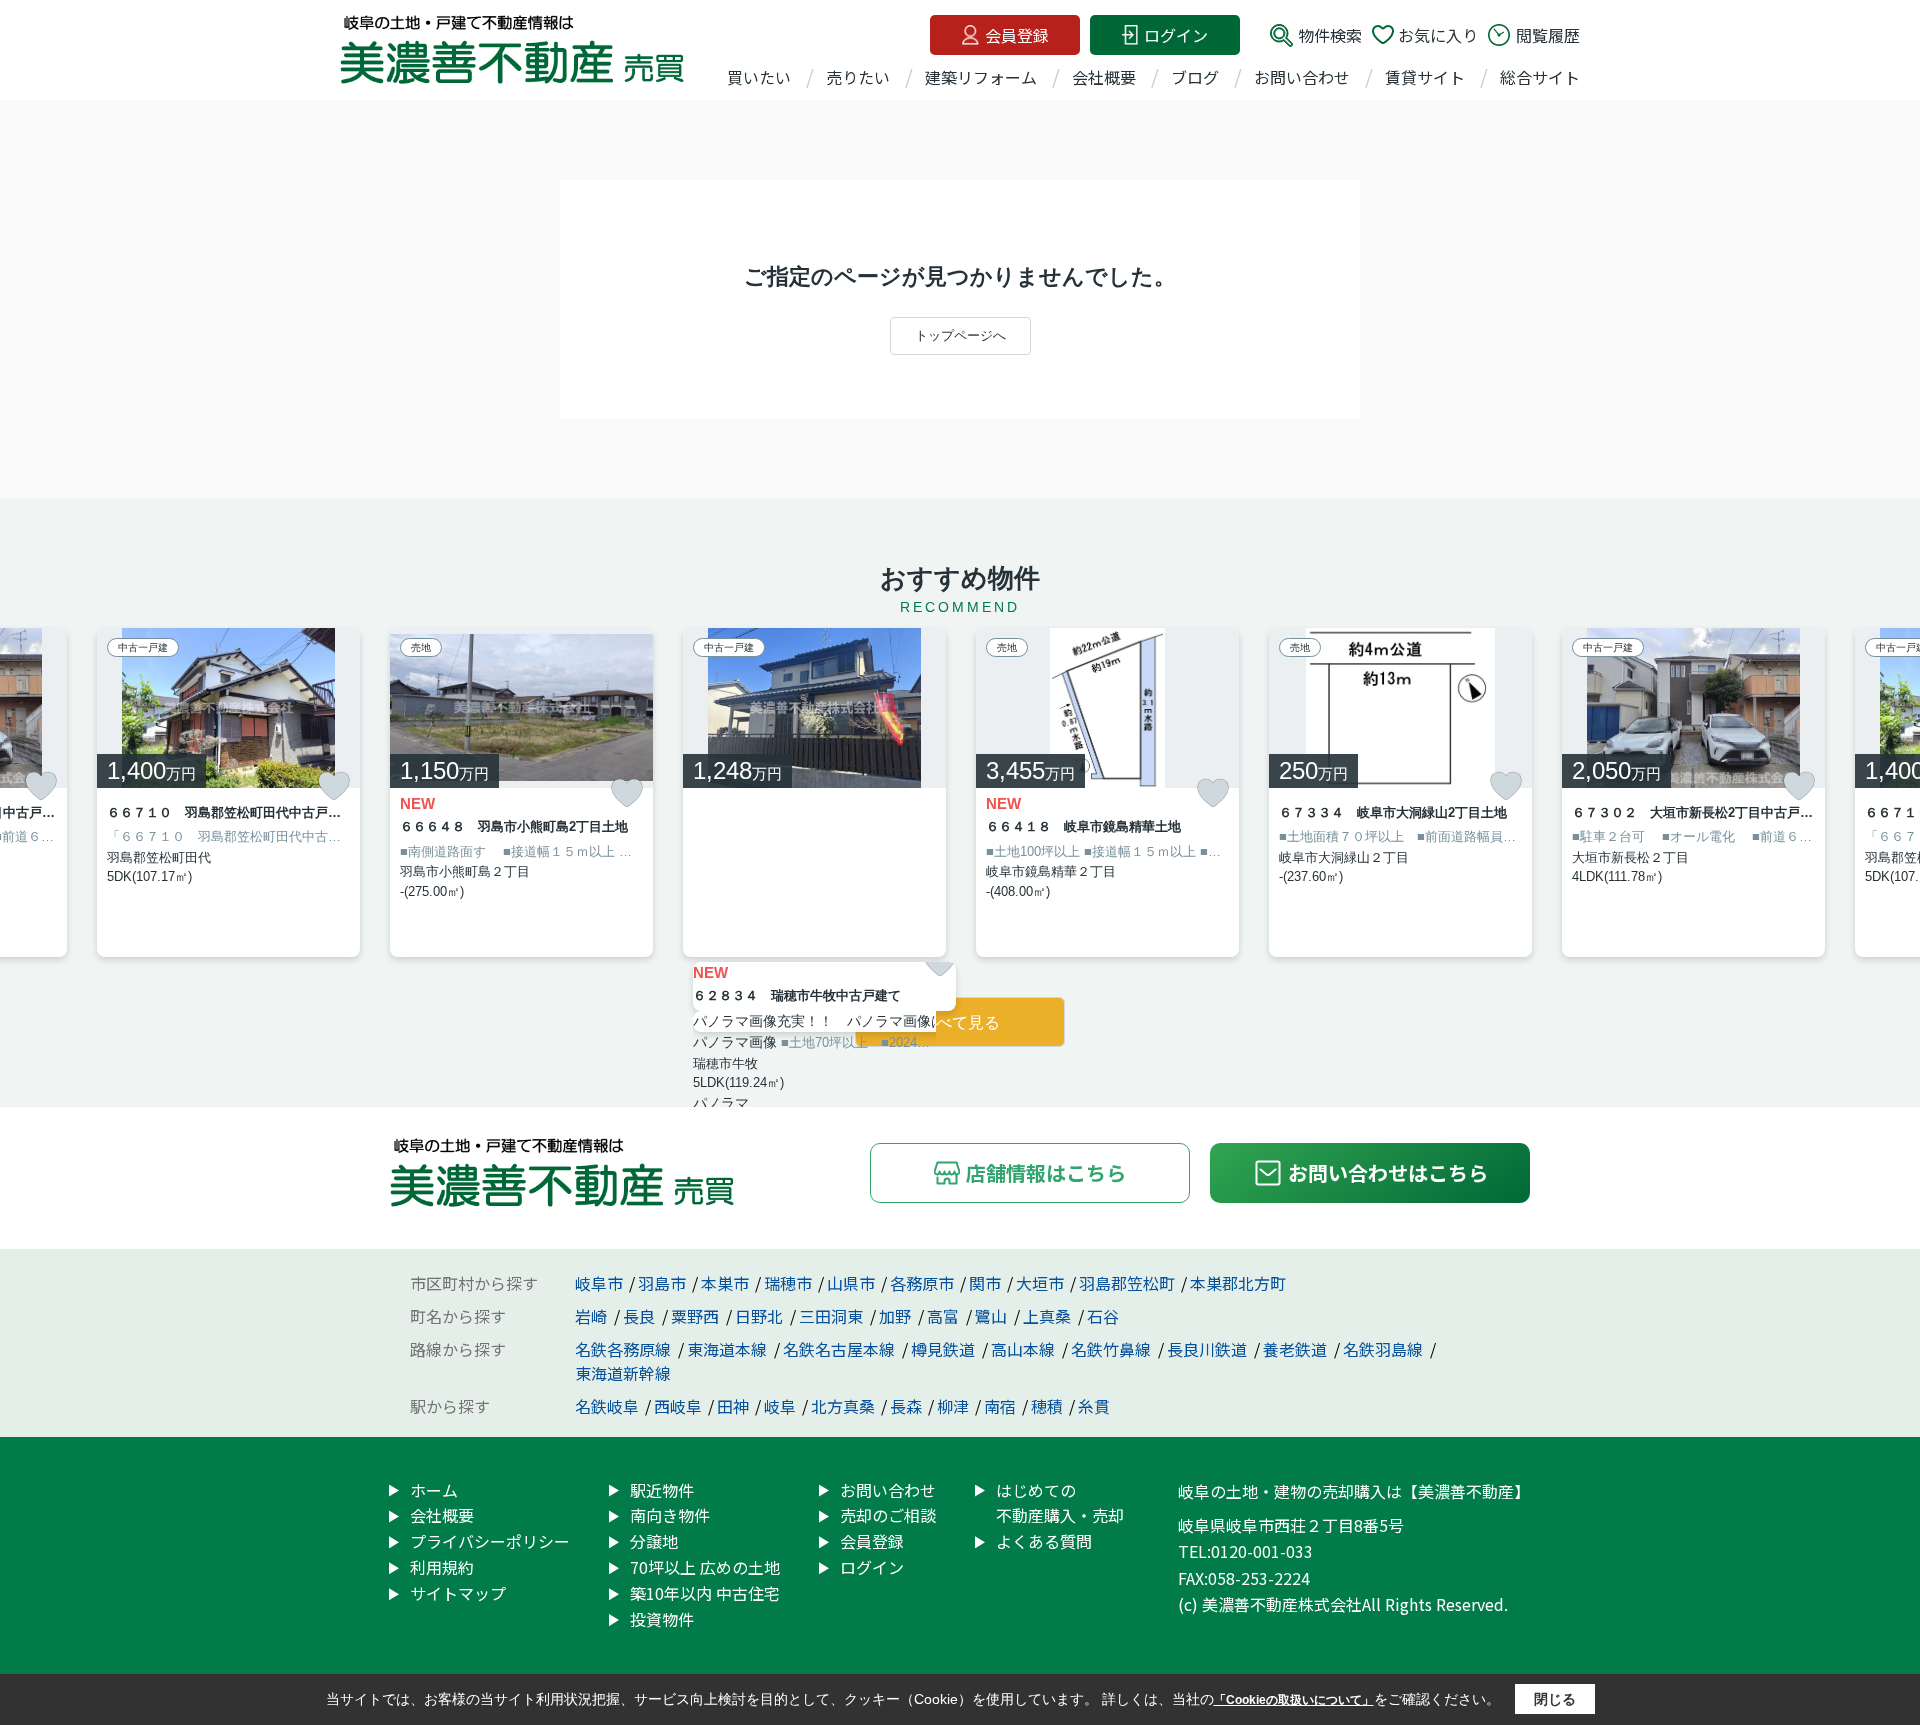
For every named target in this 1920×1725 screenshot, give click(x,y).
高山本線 (1025, 1349)
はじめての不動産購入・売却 (1060, 1503)
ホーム (434, 1490)
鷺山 (993, 1316)
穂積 (1047, 1406)
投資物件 (662, 1619)
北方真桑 (843, 1406)
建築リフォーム (981, 77)
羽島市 (662, 1283)
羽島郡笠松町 (1127, 1283)
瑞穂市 (788, 1283)
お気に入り (1438, 35)
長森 (906, 1406)
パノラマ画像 (735, 1042)
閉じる (1555, 1699)
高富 (945, 1316)
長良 (641, 1316)
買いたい (759, 77)
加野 (897, 1316)
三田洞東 (833, 1316)
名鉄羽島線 (1385, 1349)
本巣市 (725, 1283)
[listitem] (521, 792)
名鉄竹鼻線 (1113, 1349)
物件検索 (1330, 35)
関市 (985, 1283)
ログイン (1176, 35)
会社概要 (1104, 77)
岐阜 (780, 1406)
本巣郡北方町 (1238, 1283)
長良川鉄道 (1209, 1349)
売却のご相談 (888, 1515)
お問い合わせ (1302, 77)
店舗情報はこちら (1046, 1172)
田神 (733, 1406)
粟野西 (697, 1316)
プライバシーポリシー (490, 1541)
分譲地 (654, 1541)
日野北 (761, 1316)
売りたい (858, 77)
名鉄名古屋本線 (841, 1349)
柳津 (953, 1406)
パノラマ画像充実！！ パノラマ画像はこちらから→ (824, 1021)
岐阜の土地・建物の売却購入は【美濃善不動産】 (1354, 1491)
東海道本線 (729, 1349)
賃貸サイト (1425, 77)
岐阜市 (599, 1283)
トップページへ (960, 335)
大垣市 (1040, 1283)
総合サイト (1540, 77)
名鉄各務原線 (625, 1349)
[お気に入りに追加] (41, 786)
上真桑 (1049, 1316)
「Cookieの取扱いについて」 (1294, 1700)
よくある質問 (1044, 1541)
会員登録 (1017, 35)
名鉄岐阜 (607, 1406)
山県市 (851, 1283)
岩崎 (593, 1316)
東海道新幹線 (623, 1373)
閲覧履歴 (1548, 35)
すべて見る (960, 1022)
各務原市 (922, 1283)
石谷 (1103, 1316)
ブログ (1195, 77)
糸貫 (1094, 1406)
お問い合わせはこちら (1388, 1172)
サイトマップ (458, 1593)
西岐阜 (678, 1406)
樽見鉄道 (945, 1349)
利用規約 (442, 1567)
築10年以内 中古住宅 (705, 1593)
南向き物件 (670, 1515)
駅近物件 (662, 1490)
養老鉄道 (1297, 1349)
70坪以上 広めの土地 (705, 1567)
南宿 (1000, 1406)
